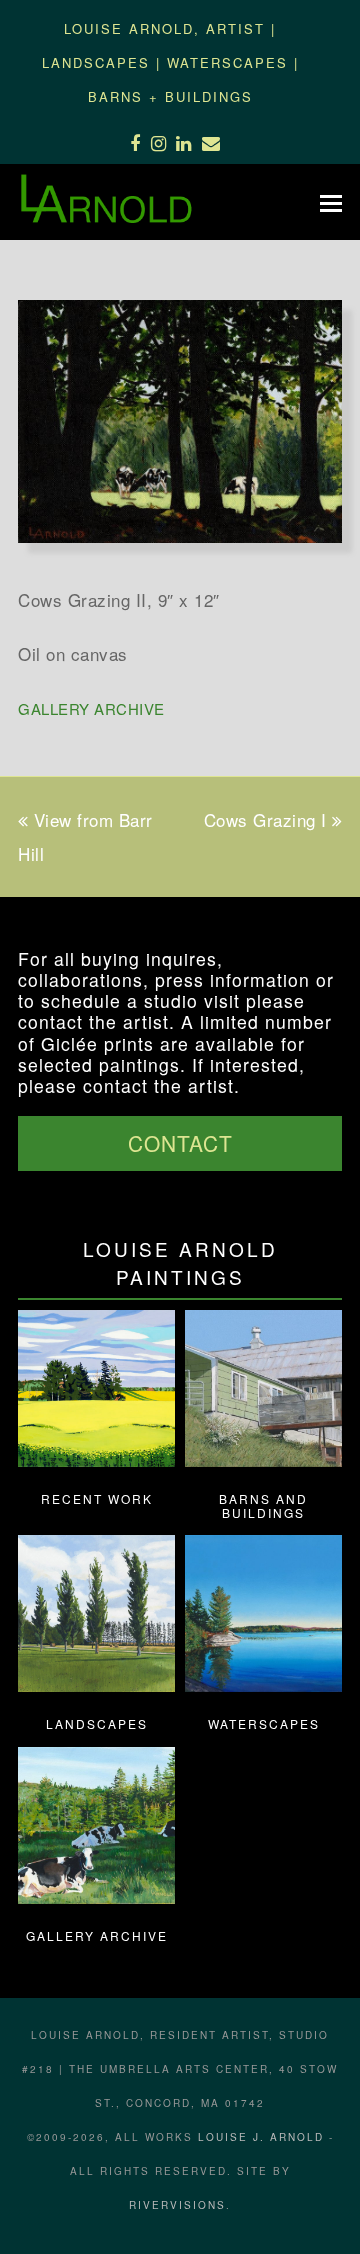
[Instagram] (159, 142)
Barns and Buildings (263, 1505)
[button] (331, 202)
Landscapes (96, 62)
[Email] (211, 142)
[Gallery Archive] (96, 1896)
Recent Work (97, 1498)
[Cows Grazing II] (180, 535)
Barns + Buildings (170, 96)
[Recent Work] (96, 1459)
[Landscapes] (96, 1684)
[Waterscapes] (263, 1684)
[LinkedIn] (184, 142)
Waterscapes (227, 62)
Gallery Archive (91, 708)
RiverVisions (177, 2205)
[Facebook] (135, 142)
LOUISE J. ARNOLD (261, 2137)
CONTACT (180, 1143)
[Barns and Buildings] (263, 1459)
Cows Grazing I (265, 819)
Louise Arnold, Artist (164, 28)
